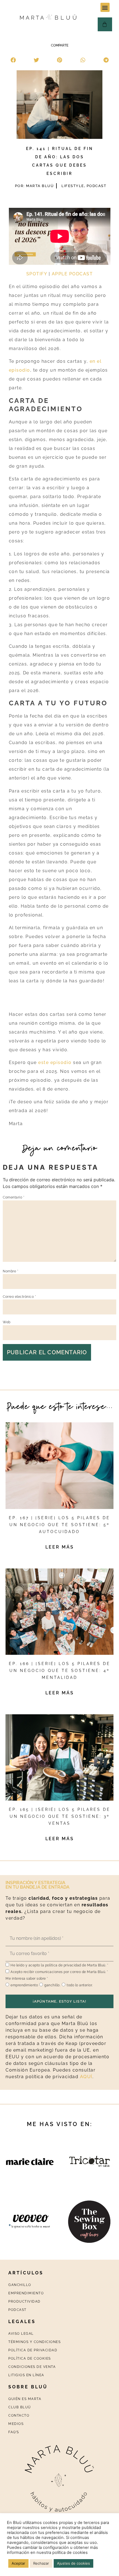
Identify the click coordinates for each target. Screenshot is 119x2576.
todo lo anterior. (80, 1985)
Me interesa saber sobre (27, 1979)
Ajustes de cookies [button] (73, 2563)
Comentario (14, 1197)
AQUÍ (86, 2077)
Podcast (97, 186)
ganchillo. (52, 1985)
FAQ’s (14, 2432)
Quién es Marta (25, 2399)
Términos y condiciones (34, 2342)
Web (7, 1322)
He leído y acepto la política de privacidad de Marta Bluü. (59, 1965)
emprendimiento (24, 1985)
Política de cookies (30, 2358)
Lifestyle (73, 186)
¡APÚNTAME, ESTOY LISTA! (60, 2001)
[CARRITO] (105, 24)
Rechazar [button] (41, 2563)
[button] (105, 7)
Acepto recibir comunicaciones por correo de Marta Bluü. (59, 1972)
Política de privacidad (33, 2350)
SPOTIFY (37, 274)
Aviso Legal (21, 2334)
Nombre (11, 1271)
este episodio (55, 1062)
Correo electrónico (19, 1297)
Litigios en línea (26, 2375)
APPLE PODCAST (72, 274)
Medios (16, 2424)
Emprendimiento (26, 2293)
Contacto (19, 2416)
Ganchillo (20, 2285)
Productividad (24, 2301)
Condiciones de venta (32, 2367)
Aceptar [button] (18, 2563)
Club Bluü (20, 2407)
